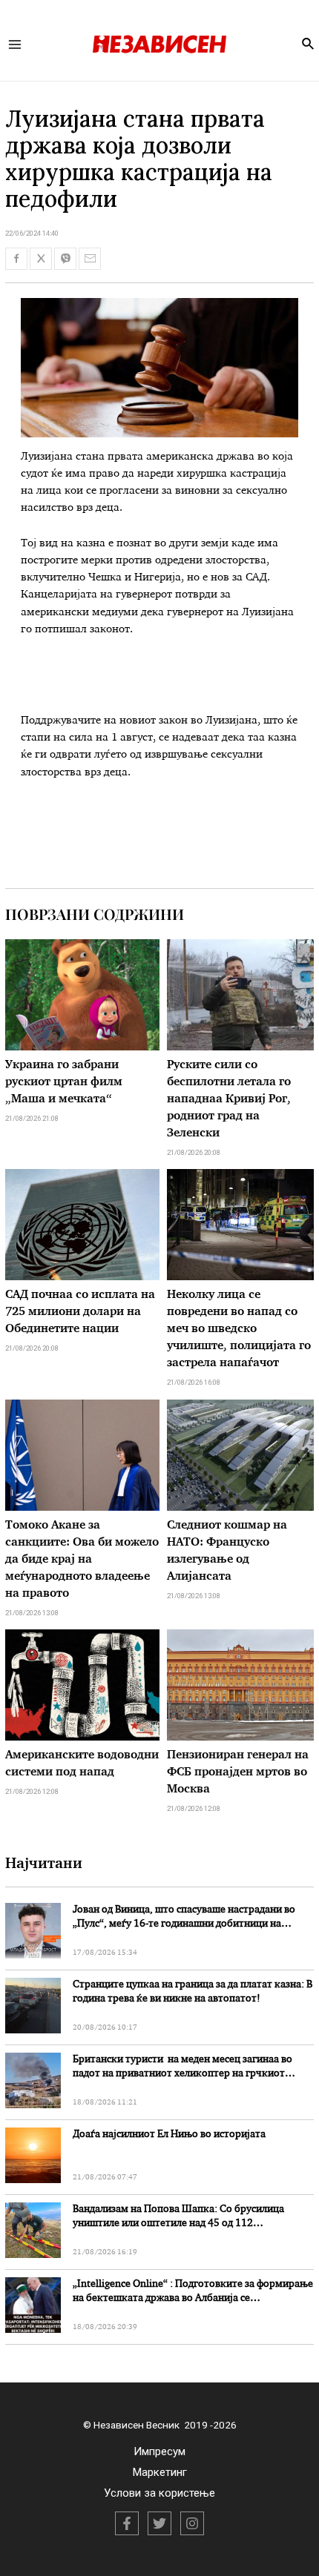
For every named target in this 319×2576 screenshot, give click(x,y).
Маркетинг (160, 2472)
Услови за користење (159, 2493)
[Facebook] (127, 2523)
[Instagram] (192, 2523)
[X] (159, 2523)
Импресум (159, 2451)
